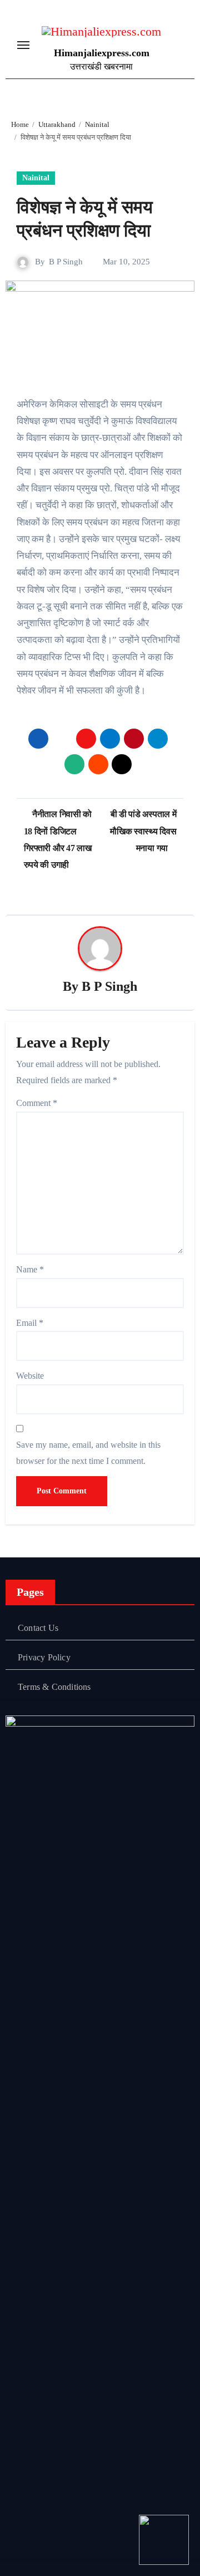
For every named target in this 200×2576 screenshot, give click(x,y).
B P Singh (66, 262)
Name (30, 1269)
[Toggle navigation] (23, 45)
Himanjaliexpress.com (102, 53)
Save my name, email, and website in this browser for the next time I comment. (88, 1452)
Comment (37, 1103)
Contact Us (38, 1628)
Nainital (36, 178)
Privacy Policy (44, 1657)
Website (30, 1376)
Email (30, 1323)
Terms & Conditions (54, 1687)
